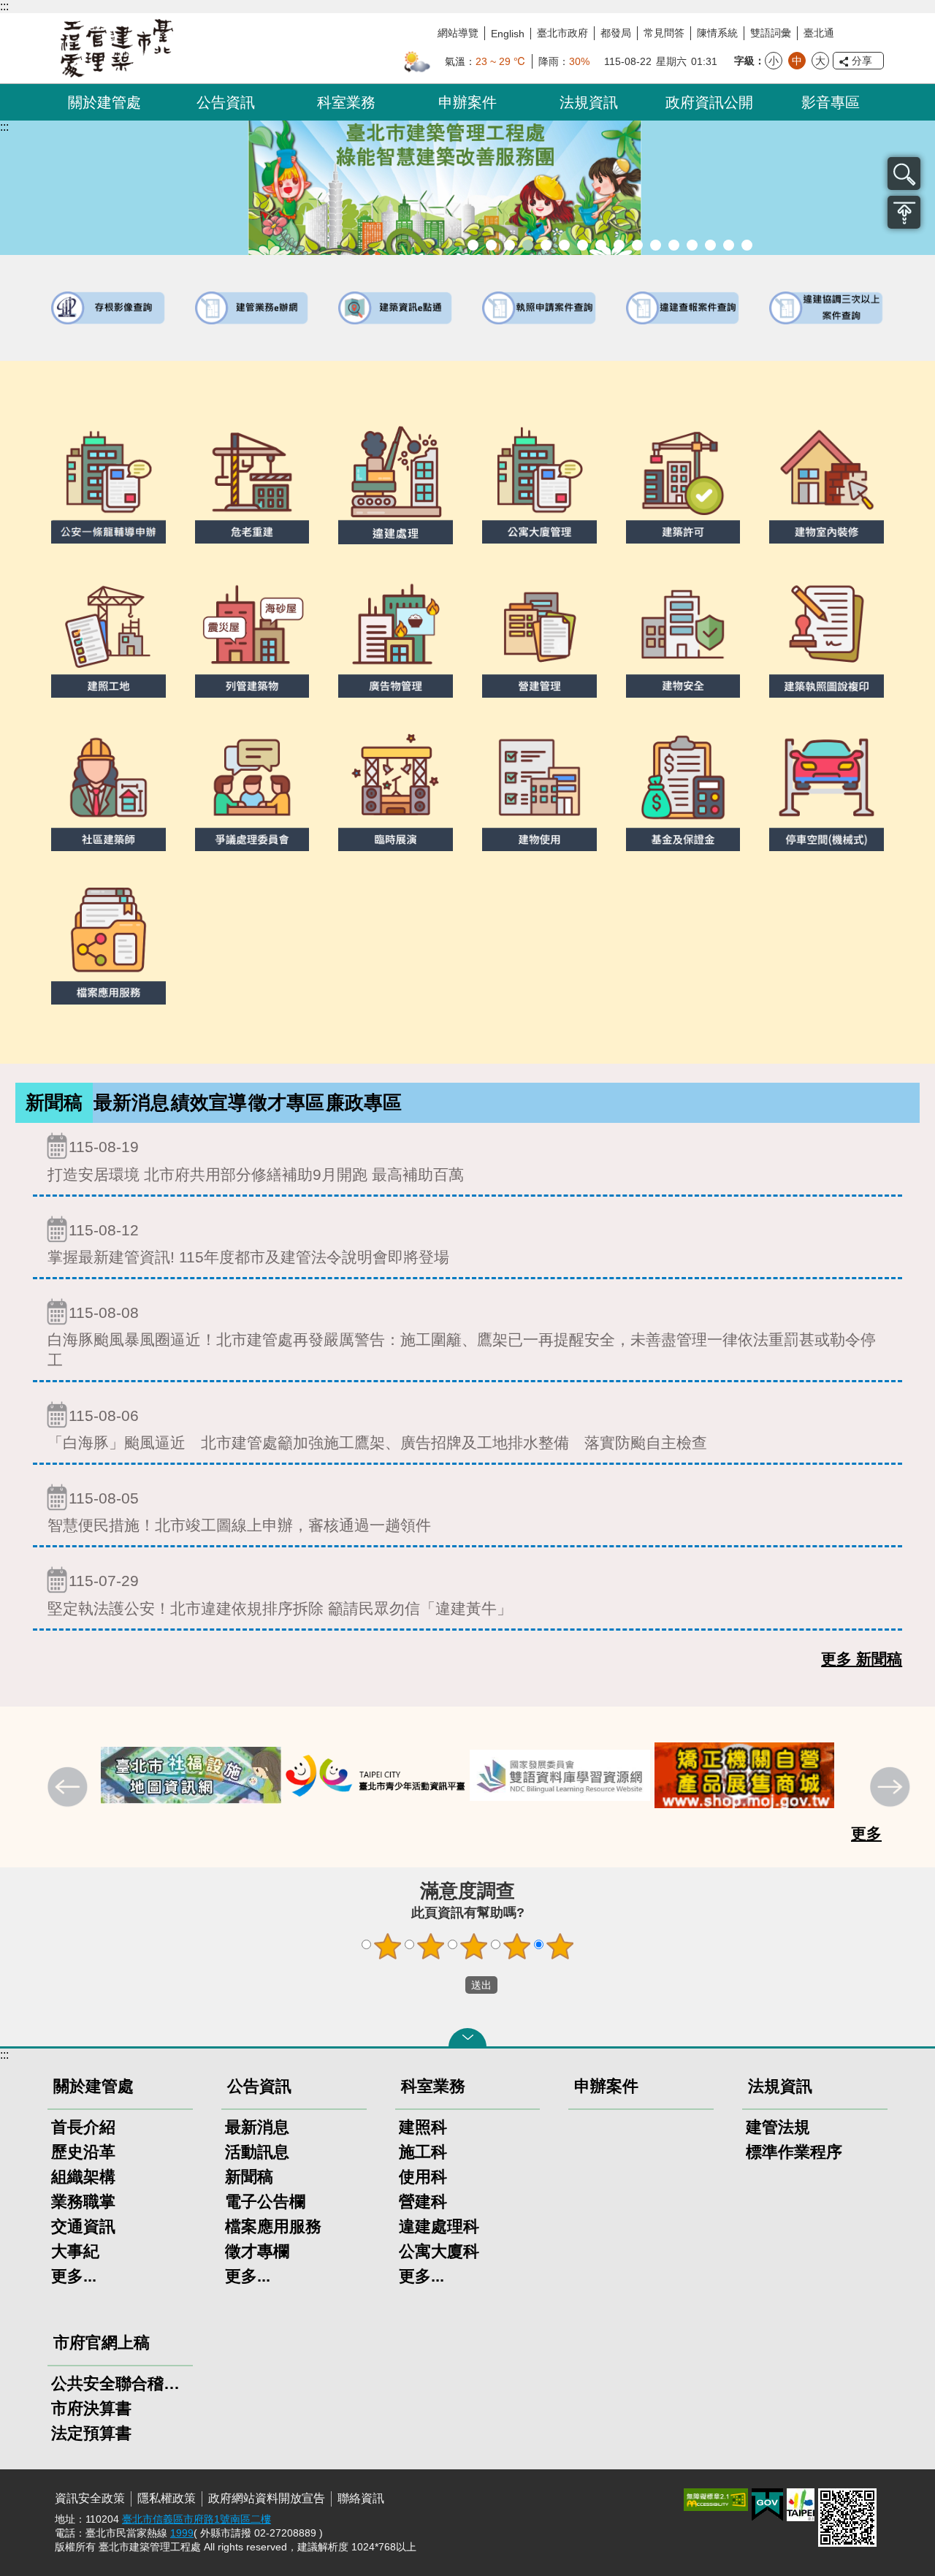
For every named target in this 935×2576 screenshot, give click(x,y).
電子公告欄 (265, 2202)
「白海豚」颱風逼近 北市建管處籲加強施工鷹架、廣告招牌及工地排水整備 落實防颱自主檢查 (377, 1429)
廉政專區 (364, 1102)
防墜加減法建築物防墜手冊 (674, 245)
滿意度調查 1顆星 (388, 1946)
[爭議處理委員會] (252, 789)
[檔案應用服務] (108, 942)
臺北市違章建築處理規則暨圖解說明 (546, 245)
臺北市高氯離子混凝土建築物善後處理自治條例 (710, 245)
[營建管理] (539, 636)
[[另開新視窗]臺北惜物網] (745, 1776)
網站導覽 (458, 33)
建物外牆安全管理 (583, 245)
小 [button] (774, 61)
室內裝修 (601, 245)
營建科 (423, 2202)
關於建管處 (104, 102)
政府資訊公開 (709, 102)
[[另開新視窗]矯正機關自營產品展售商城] (560, 1776)
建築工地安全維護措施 (729, 245)
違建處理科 (439, 2226)
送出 (451, 1985)
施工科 (423, 2152)
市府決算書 (91, 2408)
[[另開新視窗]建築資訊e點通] (396, 308)
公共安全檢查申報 (656, 245)
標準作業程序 (794, 2152)
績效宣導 (209, 1102)
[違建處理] (396, 482)
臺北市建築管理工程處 (117, 48)
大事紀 (75, 2251)
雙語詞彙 (771, 33)
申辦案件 (467, 102)
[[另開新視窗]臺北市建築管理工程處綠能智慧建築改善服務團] (467, 188)
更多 (866, 1833)
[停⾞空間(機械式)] (827, 789)
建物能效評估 (692, 245)
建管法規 (778, 2127)
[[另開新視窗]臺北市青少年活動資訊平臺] (191, 1776)
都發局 (616, 33)
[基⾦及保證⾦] (683, 789)
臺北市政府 (562, 33)
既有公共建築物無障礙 (564, 245)
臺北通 (819, 33)
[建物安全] (683, 636)
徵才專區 (286, 1102)
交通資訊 (83, 2226)
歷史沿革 (83, 2152)
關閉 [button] (467, 2038)
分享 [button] (862, 61)
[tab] (54, 1103)
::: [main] (4, 127)
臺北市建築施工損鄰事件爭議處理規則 (747, 245)
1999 (182, 2533)
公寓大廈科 (439, 2251)
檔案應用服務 (273, 2226)
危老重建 (619, 245)
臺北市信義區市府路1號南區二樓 (196, 2519)
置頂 (904, 212)
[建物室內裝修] (827, 481)
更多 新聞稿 (862, 1659)
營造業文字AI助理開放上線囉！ (473, 245)
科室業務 (346, 102)
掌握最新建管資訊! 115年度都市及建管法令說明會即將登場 (248, 1243)
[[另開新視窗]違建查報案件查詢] (683, 308)
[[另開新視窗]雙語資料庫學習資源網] (376, 1776)
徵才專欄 (257, 2251)
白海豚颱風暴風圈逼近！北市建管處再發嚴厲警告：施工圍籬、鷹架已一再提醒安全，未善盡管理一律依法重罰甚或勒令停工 (462, 1336)
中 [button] (797, 61)
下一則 (892, 1788)
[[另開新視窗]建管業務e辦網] (252, 308)
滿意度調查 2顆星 (431, 1946)
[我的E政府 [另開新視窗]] (767, 2505)
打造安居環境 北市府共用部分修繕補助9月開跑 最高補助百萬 (256, 1160)
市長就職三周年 (491, 245)
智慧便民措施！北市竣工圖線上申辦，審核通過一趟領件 (239, 1512)
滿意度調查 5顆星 (560, 1946)
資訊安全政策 (90, 2498)
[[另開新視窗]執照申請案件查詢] (539, 308)
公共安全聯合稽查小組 (120, 2383)
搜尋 (904, 174)
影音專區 (831, 102)
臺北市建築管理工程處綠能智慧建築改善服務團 (528, 245)
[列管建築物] (252, 636)
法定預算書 (91, 2433)
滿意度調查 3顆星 (474, 1946)
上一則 (69, 1788)
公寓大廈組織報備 (637, 245)
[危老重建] (252, 481)
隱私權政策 (167, 2498)
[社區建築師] (108, 789)
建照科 (423, 2127)
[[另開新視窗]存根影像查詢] (108, 308)
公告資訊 (226, 102)
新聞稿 (54, 1102)
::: (4, 6)
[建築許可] (683, 481)
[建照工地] (108, 636)
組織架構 (83, 2177)
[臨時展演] (396, 789)
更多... (74, 2276)
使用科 (423, 2177)
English (508, 34)
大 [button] (820, 61)
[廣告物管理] (396, 636)
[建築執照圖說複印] (827, 636)
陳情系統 (717, 33)
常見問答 (664, 33)
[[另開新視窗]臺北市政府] (801, 2505)
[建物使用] (539, 789)
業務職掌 (83, 2202)
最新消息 (131, 1102)
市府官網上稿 (102, 2343)
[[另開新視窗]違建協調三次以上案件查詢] (827, 308)
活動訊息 (257, 2152)
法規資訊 (589, 102)
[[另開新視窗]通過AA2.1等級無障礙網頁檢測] (716, 2500)
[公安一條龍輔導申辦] (108, 481)
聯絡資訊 (361, 2498)
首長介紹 (83, 2127)
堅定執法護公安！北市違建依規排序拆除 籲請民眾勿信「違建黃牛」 (280, 1594)
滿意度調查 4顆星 (517, 1946)
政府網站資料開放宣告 (267, 2498)
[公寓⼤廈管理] (539, 481)
